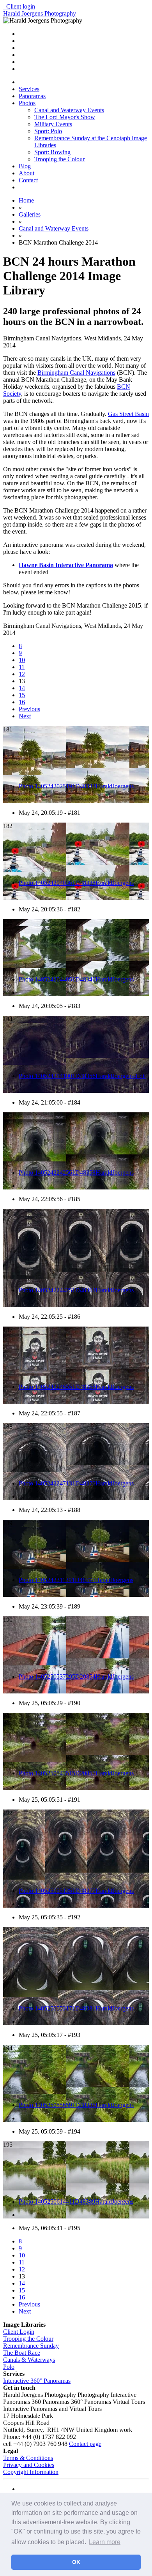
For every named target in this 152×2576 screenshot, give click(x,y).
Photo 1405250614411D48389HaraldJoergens (76, 2202)
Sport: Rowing (52, 152)
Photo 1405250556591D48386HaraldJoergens (76, 2105)
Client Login (19, 2332)
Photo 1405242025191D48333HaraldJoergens (76, 786)
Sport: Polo (48, 131)
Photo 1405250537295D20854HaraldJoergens (76, 1677)
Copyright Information (31, 2472)
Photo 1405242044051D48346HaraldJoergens (76, 979)
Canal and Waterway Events (69, 110)
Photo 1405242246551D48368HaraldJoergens (76, 1387)
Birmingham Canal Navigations (76, 373)
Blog (25, 166)
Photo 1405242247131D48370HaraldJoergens (76, 1483)
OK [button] (76, 2562)
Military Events (53, 124)
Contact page (85, 2444)
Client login (19, 6)
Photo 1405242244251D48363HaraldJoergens (76, 1290)
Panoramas (32, 96)
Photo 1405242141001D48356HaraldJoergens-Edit (82, 1076)
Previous (29, 709)
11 (22, 667)
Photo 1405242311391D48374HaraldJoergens (76, 1580)
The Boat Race (22, 2353)
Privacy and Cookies (29, 2465)
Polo (9, 2367)
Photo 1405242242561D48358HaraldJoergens (76, 1173)
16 (22, 702)
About (27, 173)
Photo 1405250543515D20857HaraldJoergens (76, 1773)
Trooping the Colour (59, 159)
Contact (28, 180)
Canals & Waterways (29, 2360)
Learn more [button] (105, 2542)
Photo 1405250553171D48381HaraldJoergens (76, 2008)
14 (22, 688)
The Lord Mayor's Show (65, 117)
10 (22, 660)
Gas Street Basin (128, 414)
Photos (27, 103)
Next (25, 716)
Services (29, 89)
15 (22, 695)
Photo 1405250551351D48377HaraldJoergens (76, 1891)
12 (22, 674)
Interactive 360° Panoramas (37, 2381)
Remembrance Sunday (31, 2346)
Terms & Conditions (28, 2458)
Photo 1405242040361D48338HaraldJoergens (76, 883)
